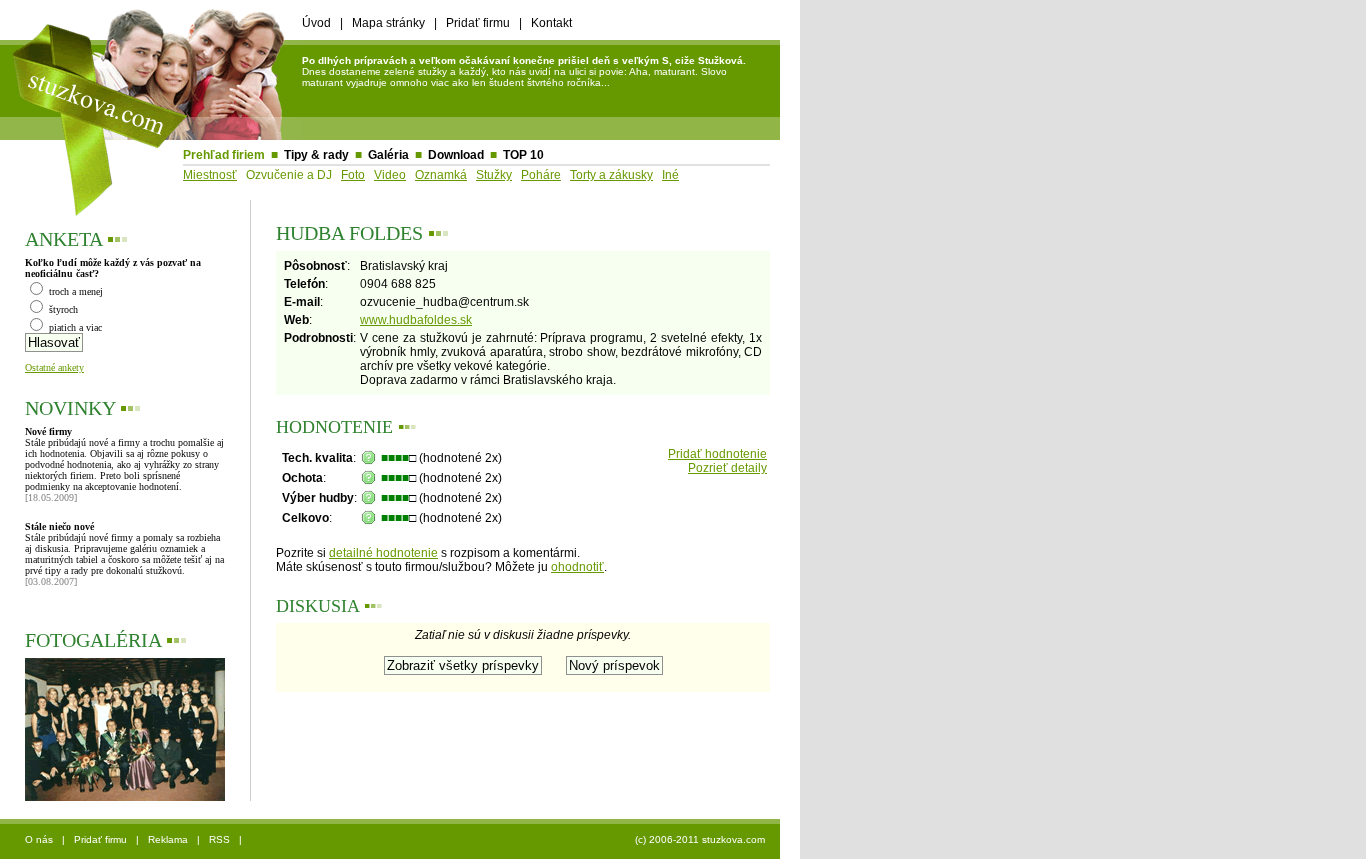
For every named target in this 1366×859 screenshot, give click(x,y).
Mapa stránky (388, 23)
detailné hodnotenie (383, 553)
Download (456, 155)
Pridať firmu (478, 23)
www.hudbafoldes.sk (416, 320)
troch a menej (74, 291)
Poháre (541, 175)
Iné (670, 175)
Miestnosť (210, 175)
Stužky (494, 175)
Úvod (316, 23)
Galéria (388, 155)
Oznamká (441, 175)
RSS (219, 839)
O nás (39, 839)
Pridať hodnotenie (717, 454)
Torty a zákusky (611, 175)
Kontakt (551, 23)
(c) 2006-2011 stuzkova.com (700, 839)
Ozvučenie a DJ (289, 175)
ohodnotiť (577, 567)
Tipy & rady (316, 155)
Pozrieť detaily (727, 468)
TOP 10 (523, 155)
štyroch (62, 309)
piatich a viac (74, 327)
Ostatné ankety (54, 367)
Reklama (168, 839)
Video (390, 175)
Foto (353, 175)
